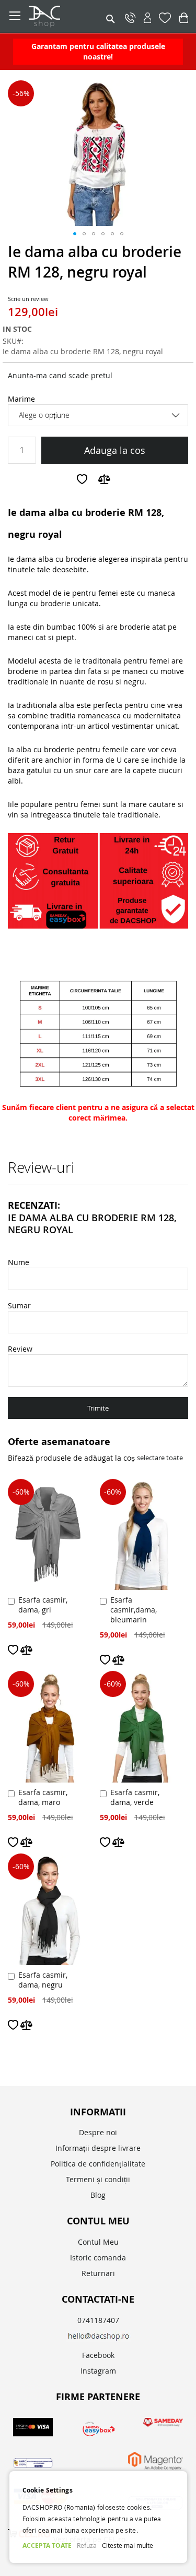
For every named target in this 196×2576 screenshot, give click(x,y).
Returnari (98, 2273)
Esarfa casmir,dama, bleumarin (134, 1610)
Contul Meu (98, 2242)
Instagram (98, 2371)
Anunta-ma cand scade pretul (60, 375)
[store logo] (66, 16)
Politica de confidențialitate (98, 2164)
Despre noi (98, 2132)
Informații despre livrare (98, 2148)
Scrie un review (28, 299)
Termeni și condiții (98, 2179)
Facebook (98, 2355)
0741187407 (98, 2320)
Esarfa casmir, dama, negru (43, 1980)
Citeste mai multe (128, 2545)
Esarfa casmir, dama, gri (43, 1605)
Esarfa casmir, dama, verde (135, 1797)
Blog (98, 2195)
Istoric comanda (98, 2258)
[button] (75, 234)
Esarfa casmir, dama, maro (43, 1797)
